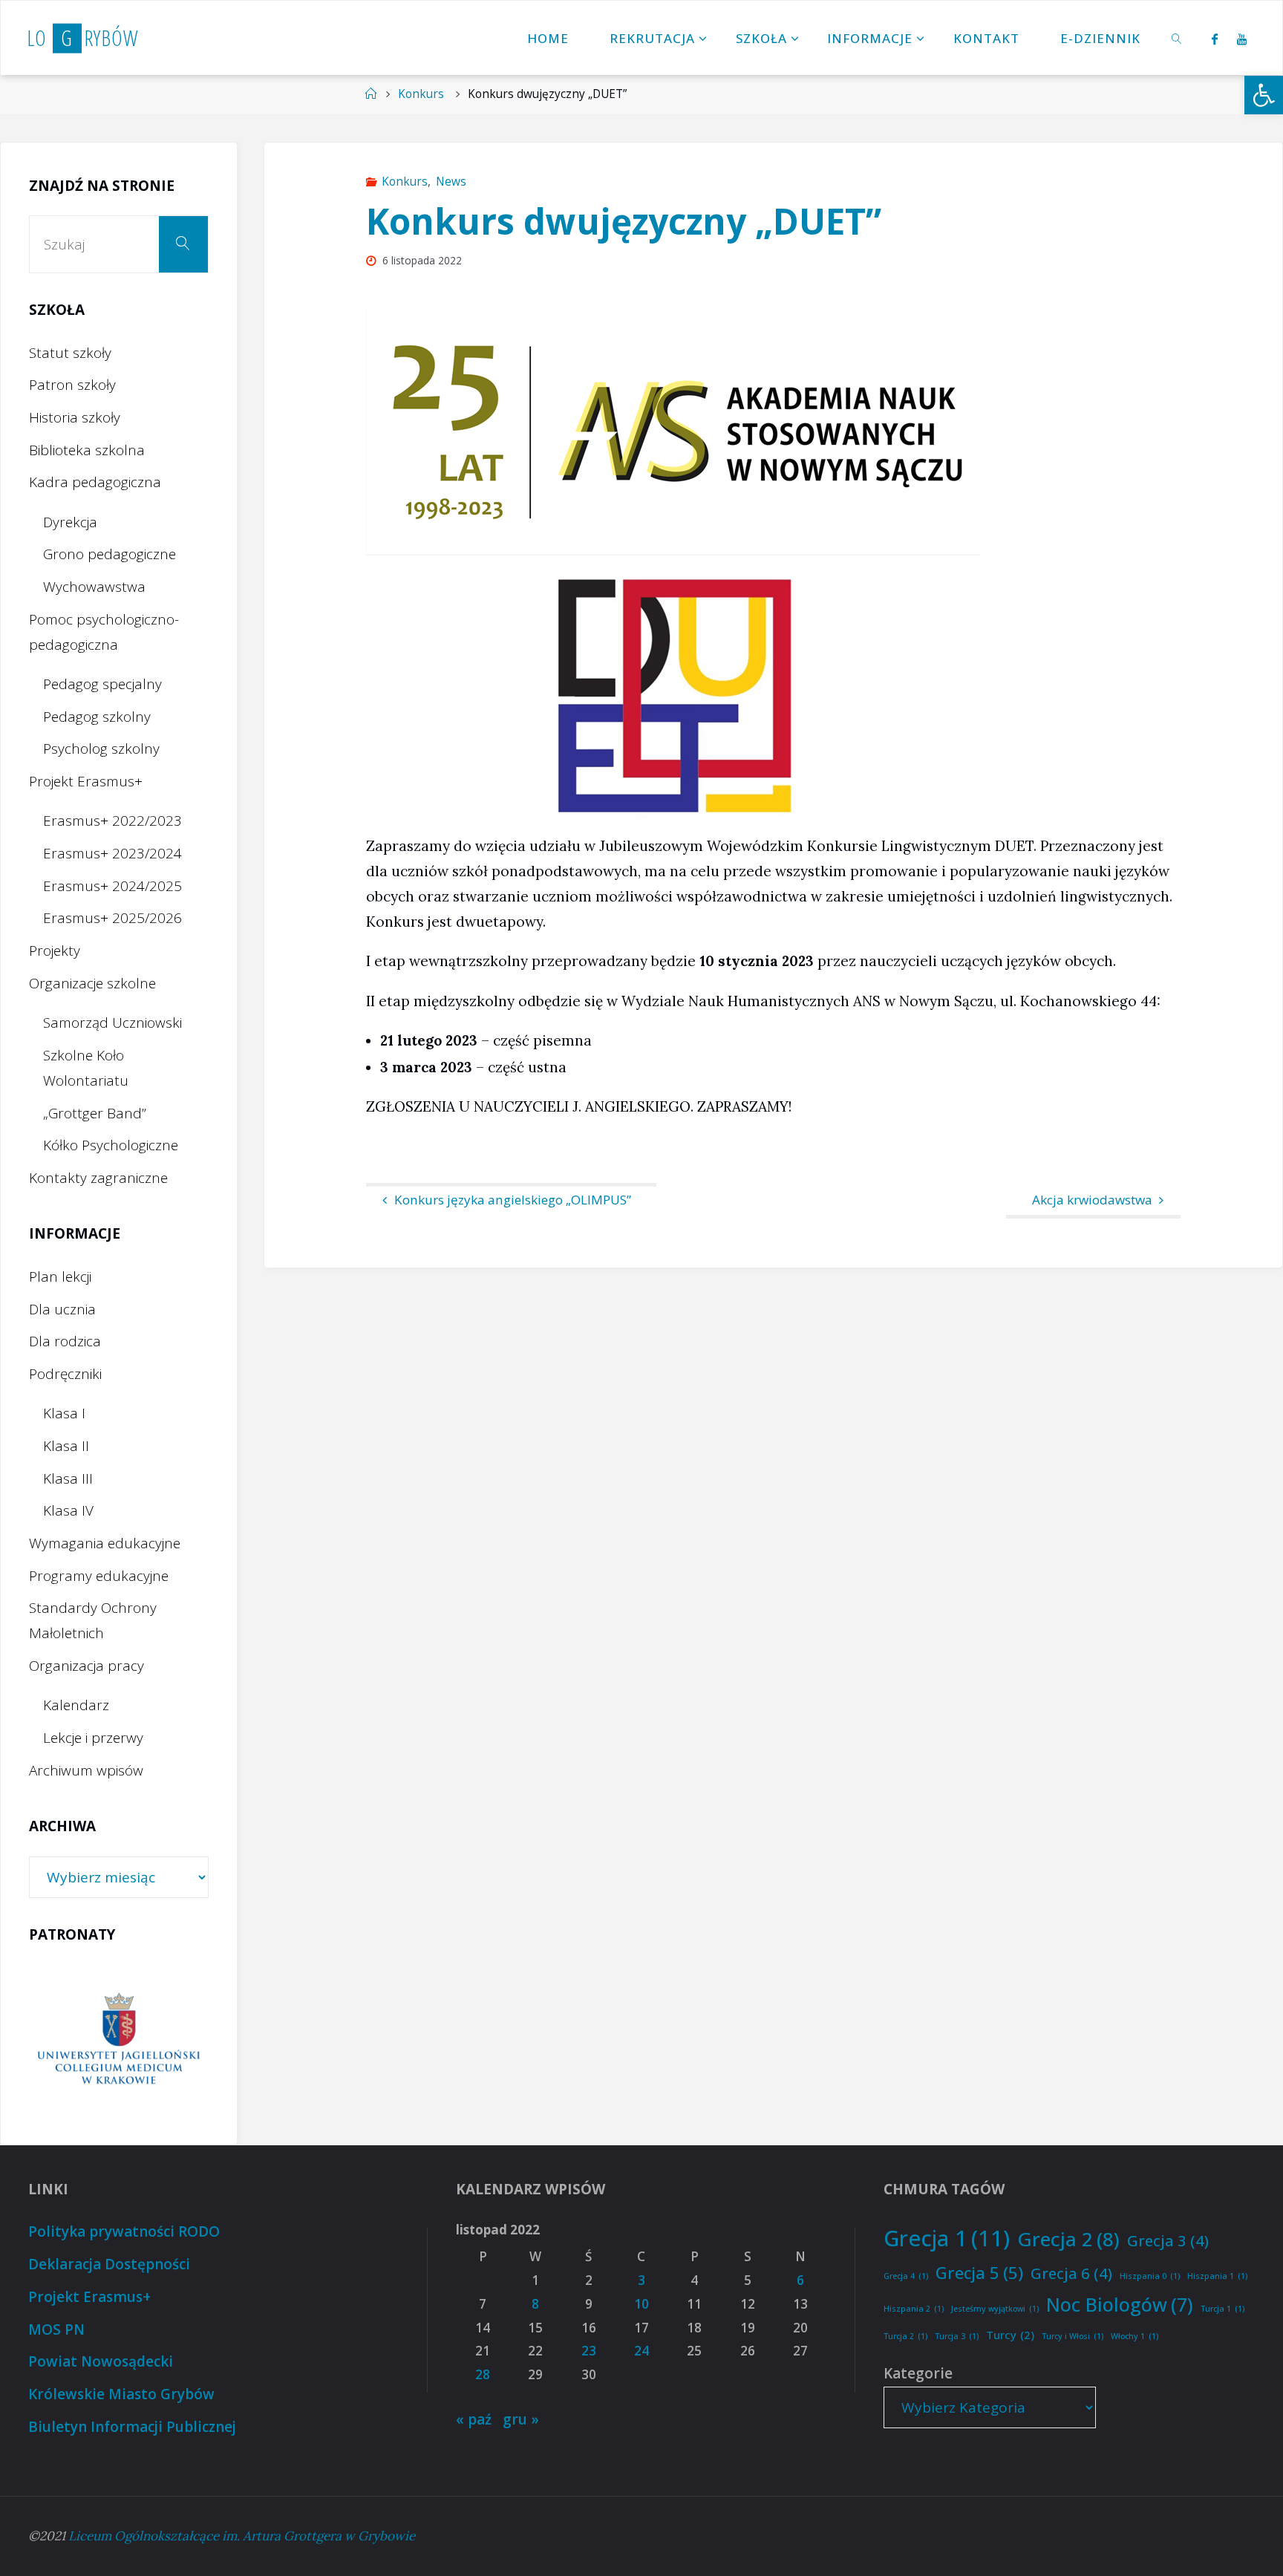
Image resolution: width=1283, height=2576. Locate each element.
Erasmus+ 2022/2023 (112, 821)
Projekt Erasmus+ (86, 781)
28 (483, 2374)
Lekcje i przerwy (93, 1738)
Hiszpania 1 (1217, 2276)
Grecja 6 (1071, 2273)
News (451, 182)
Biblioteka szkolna (87, 450)
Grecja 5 (979, 2272)
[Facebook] (1214, 39)
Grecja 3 (1168, 2240)
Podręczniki (65, 1374)
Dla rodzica (65, 1341)
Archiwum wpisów (86, 1770)
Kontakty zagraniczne (98, 1178)
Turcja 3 (957, 2336)
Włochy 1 (1135, 2336)
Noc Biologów (1120, 2304)
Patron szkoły (72, 385)
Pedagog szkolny (97, 717)
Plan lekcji (60, 1276)
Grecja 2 (1068, 2239)
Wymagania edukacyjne (105, 1543)
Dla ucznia (62, 1309)
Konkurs (421, 94)
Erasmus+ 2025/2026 (112, 918)
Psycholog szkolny (101, 749)
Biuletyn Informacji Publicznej (132, 2427)
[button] (1264, 95)
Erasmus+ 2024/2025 (112, 886)
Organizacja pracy (86, 1666)
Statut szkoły (70, 353)
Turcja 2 (905, 2336)
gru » (521, 2419)
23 (589, 2351)
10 (641, 2304)
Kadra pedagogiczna (95, 482)
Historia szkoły (75, 417)
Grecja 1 (947, 2238)
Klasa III (68, 1478)
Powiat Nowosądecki (101, 2361)
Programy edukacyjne (99, 1576)
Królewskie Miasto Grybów (121, 2394)
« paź (474, 2419)
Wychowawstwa (94, 587)
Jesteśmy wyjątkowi (995, 2309)
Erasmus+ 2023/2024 (112, 853)
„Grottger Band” (95, 1113)
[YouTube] (1242, 39)
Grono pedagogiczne (110, 554)
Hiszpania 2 (914, 2309)
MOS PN (56, 2329)
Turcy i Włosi (1073, 2336)
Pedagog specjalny (102, 684)
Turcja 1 (1222, 2309)
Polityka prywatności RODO (124, 2231)
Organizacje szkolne (92, 983)
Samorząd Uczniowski (112, 1023)
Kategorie (918, 2373)
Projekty (55, 950)
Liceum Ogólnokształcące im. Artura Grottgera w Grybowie (242, 2536)
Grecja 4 (906, 2276)
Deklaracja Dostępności (109, 2264)
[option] (119, 2040)
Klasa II (66, 1446)
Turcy (1010, 2335)
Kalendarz (76, 1705)
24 (641, 2351)
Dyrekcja (70, 522)
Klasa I (64, 1413)
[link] (1178, 38)
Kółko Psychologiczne (111, 1145)
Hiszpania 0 (1150, 2276)
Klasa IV (68, 1510)
